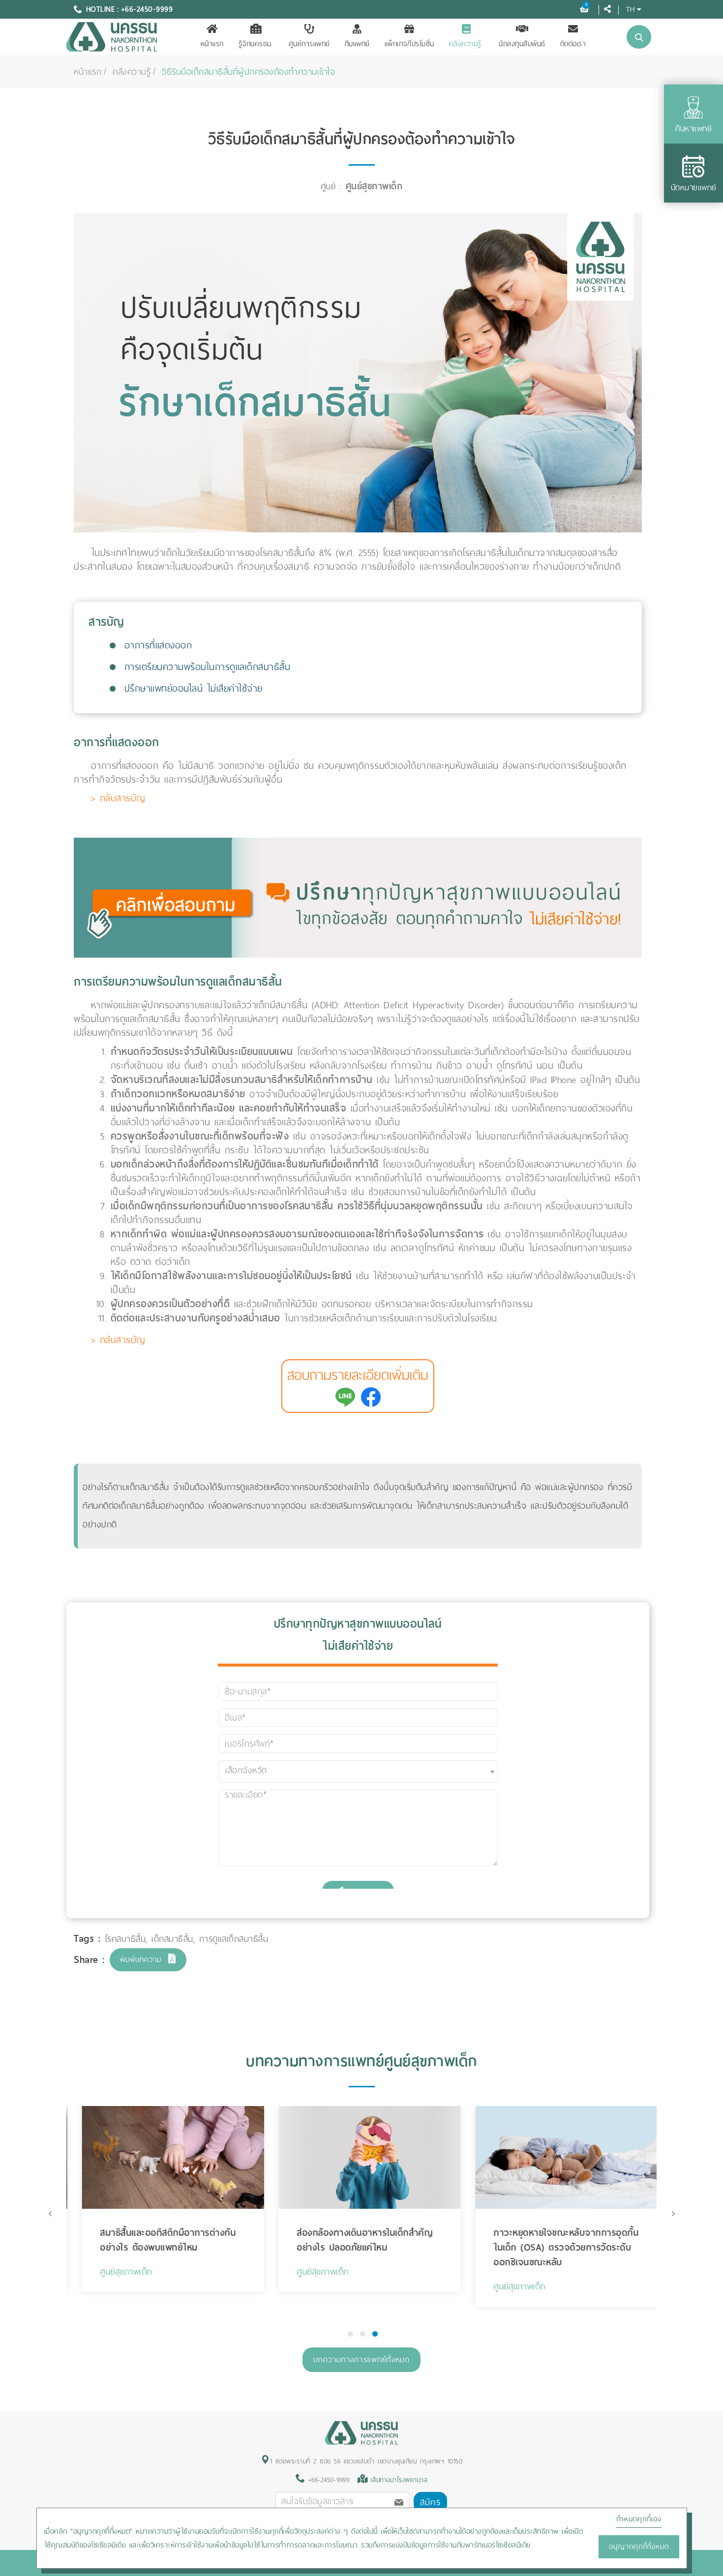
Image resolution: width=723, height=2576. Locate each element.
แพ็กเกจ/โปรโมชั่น (409, 44)
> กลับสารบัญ (118, 798)
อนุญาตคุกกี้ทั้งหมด (639, 2547)
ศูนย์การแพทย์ (309, 44)
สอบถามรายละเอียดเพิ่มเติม (358, 1375)
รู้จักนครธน (255, 44)
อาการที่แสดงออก (158, 645)
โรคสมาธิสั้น (125, 1939)
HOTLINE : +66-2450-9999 (130, 9)
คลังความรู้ (465, 44)
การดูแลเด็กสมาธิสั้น (234, 1939)
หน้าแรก (212, 44)
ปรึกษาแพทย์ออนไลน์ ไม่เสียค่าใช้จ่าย (194, 688)
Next (673, 2213)
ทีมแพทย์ (357, 44)
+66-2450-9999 (327, 2480)
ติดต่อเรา (573, 44)
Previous (50, 2213)
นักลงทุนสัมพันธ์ (522, 44)
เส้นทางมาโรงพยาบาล (399, 2480)
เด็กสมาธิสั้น (172, 1939)
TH (630, 9)
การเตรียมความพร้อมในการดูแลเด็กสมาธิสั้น (208, 667)
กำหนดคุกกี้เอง (639, 2519)
